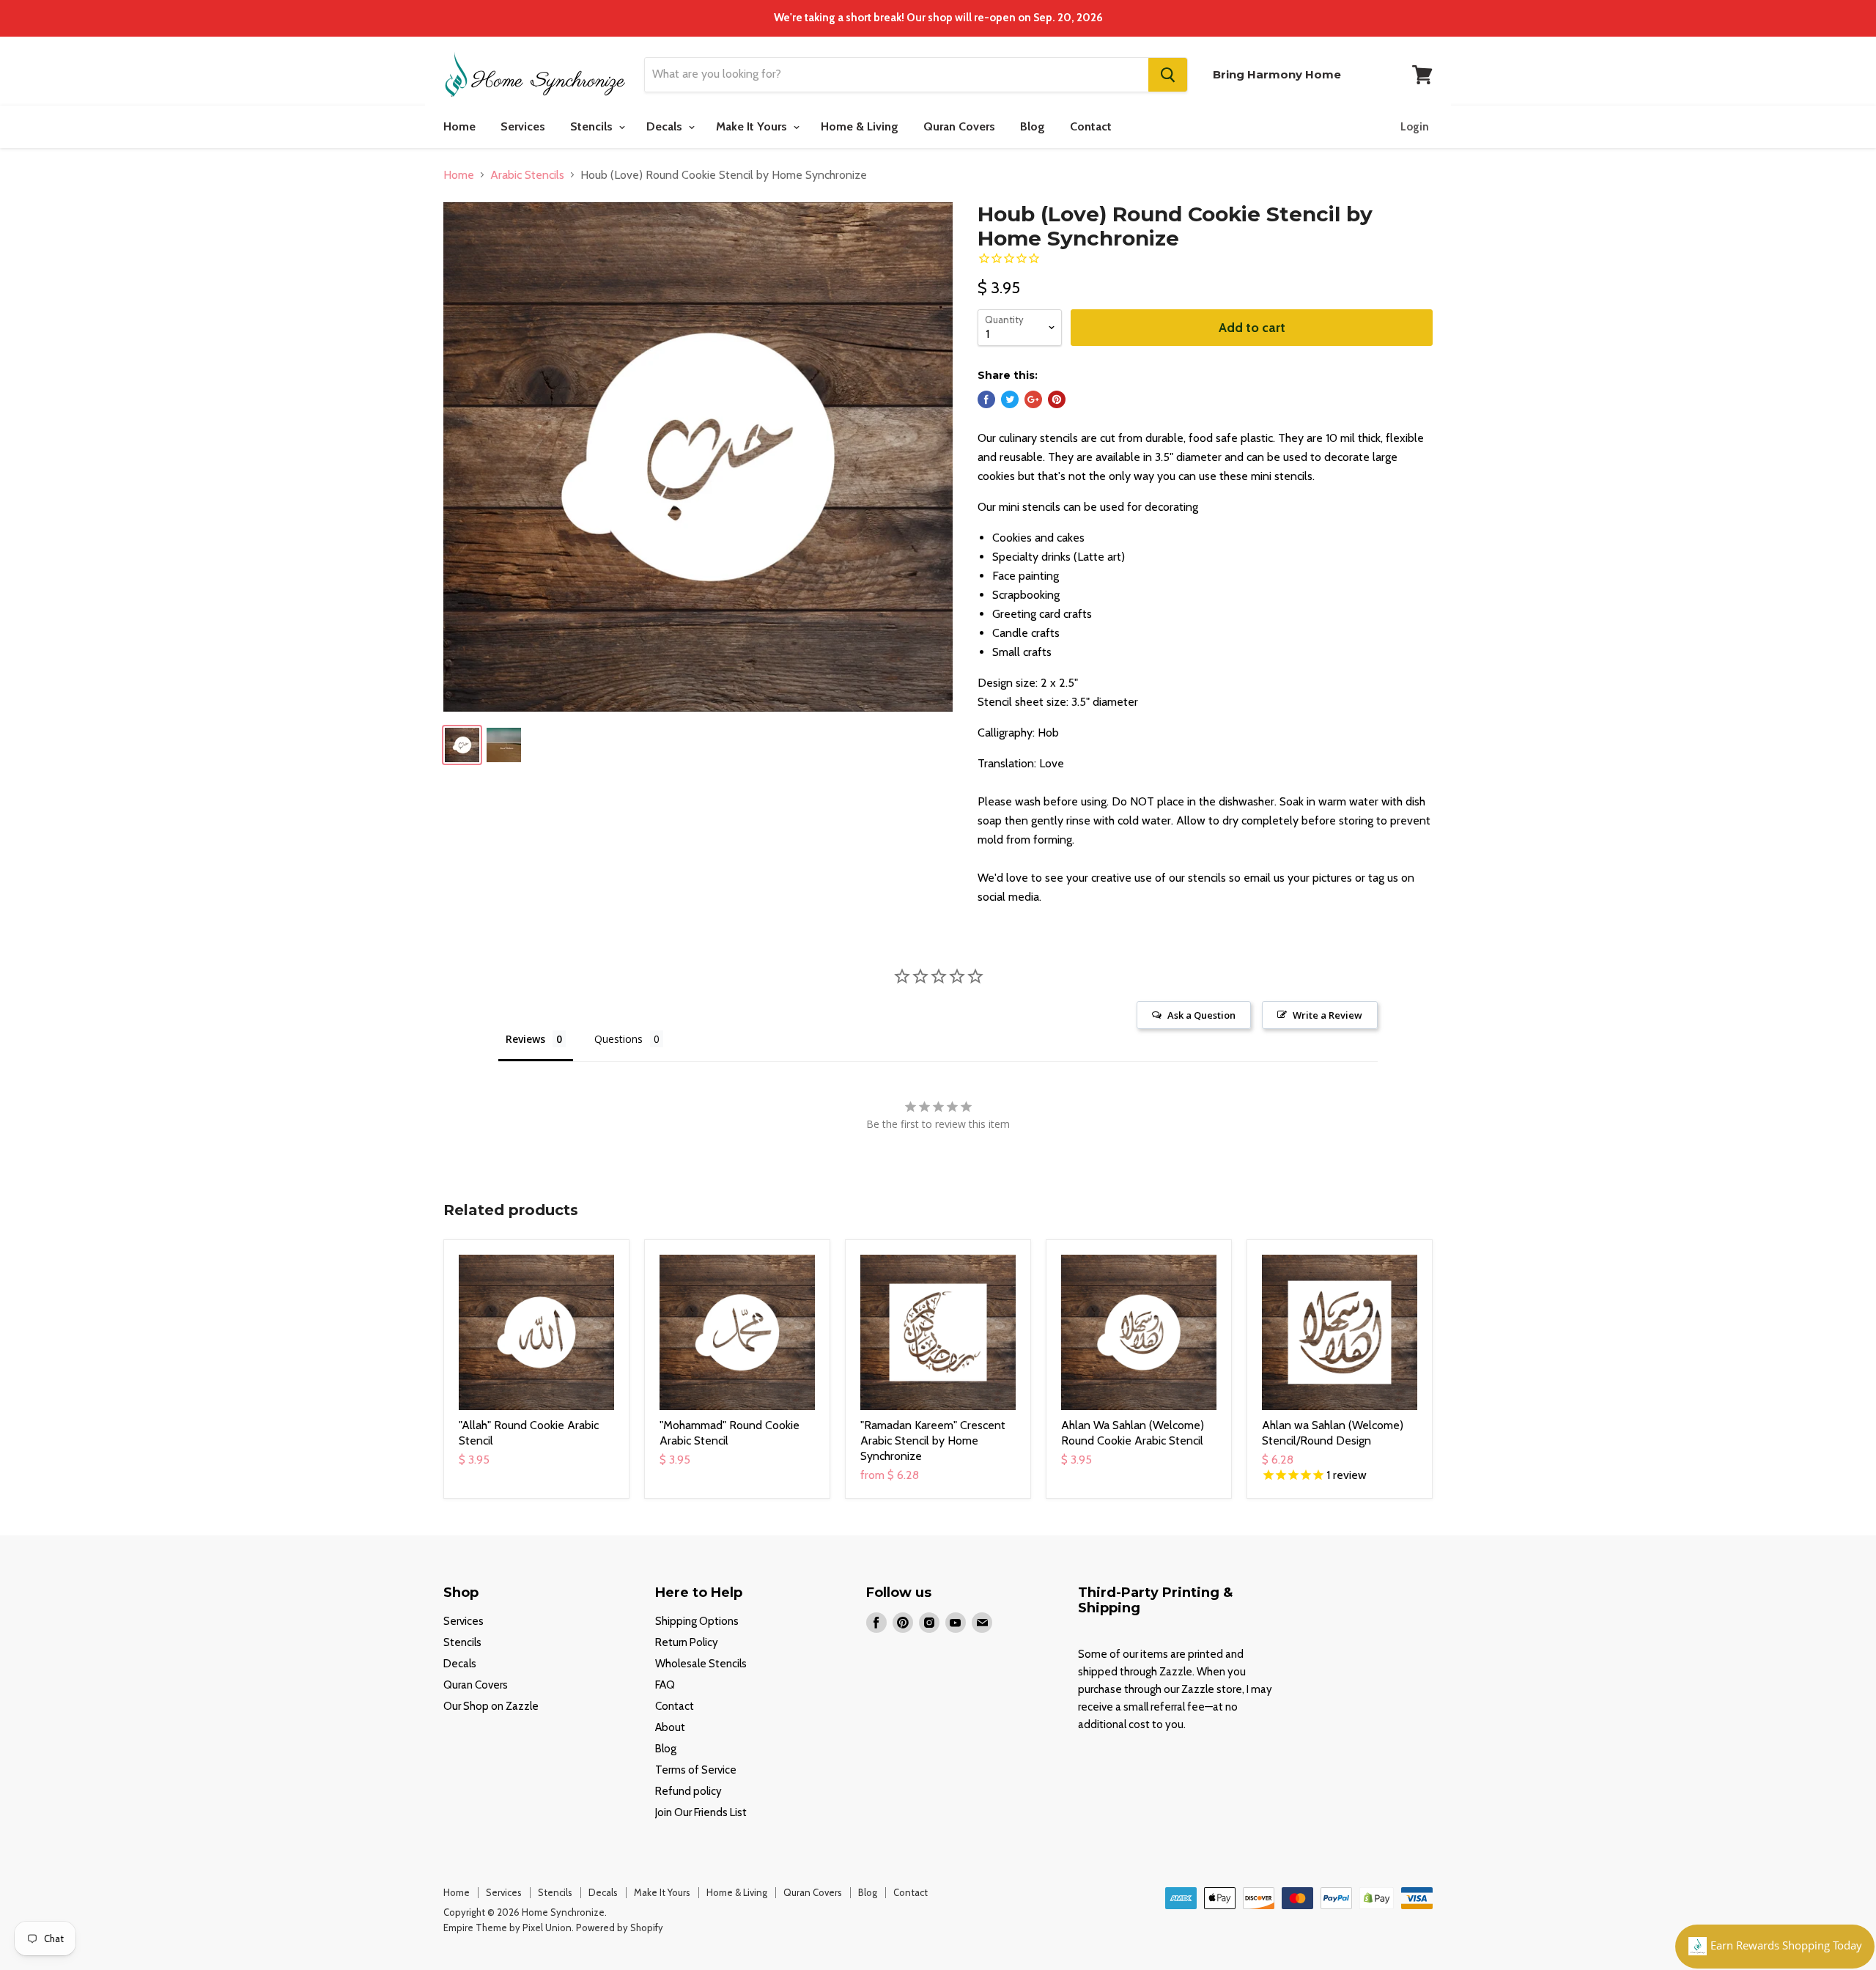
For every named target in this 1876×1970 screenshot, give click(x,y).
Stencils (593, 126)
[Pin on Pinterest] (1057, 399)
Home (459, 126)
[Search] (1168, 75)
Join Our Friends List (701, 1812)
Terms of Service (696, 1770)
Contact (1091, 126)
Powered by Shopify (620, 1927)
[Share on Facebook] (986, 399)
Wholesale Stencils (701, 1664)
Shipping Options (697, 1621)
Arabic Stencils (527, 175)
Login (1415, 127)
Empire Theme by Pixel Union (507, 1927)
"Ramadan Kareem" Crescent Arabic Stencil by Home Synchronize (933, 1440)
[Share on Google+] (1033, 399)
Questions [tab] (618, 1039)
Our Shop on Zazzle (491, 1706)
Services (523, 126)
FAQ (665, 1685)
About (670, 1727)
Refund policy (688, 1791)
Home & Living (860, 126)
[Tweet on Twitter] (1010, 399)
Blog (1033, 126)
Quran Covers (959, 126)
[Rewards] (1775, 1947)
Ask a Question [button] (1201, 1015)
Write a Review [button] (1327, 1015)
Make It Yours (753, 126)
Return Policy (687, 1642)
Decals (666, 126)
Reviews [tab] (525, 1039)
